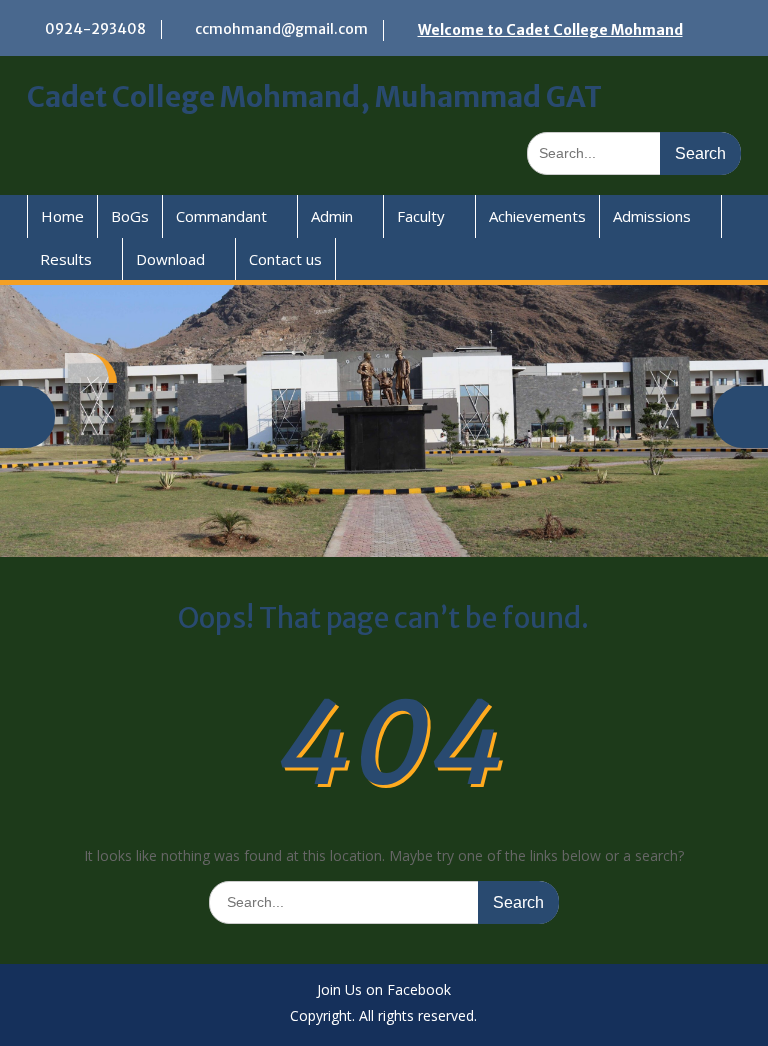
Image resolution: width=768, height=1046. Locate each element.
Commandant (221, 216)
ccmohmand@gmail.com (281, 29)
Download (170, 259)
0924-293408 (95, 29)
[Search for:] (634, 152)
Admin (332, 216)
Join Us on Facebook (384, 990)
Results (66, 259)
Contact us (285, 259)
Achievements (537, 216)
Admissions (652, 216)
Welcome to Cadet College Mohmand (550, 30)
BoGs (130, 216)
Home (62, 216)
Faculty (421, 216)
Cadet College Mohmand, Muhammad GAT (314, 97)
